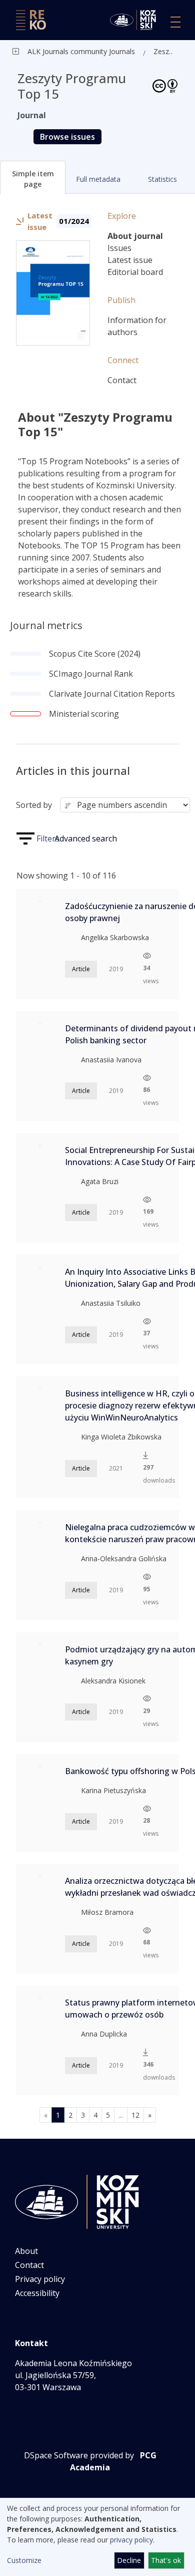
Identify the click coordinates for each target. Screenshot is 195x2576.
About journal (135, 236)
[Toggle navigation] (175, 22)
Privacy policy (40, 2279)
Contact (122, 380)
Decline (129, 2560)
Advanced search (86, 838)
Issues (119, 248)
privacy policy (131, 2540)
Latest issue (130, 260)
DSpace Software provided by (79, 2455)
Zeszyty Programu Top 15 (165, 51)
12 (135, 2115)
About (26, 2251)
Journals (121, 51)
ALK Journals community (67, 51)
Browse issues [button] (67, 137)
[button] (33, 178)
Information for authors (137, 326)
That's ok (166, 2560)
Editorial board (135, 272)
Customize (24, 2560)
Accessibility (37, 2293)
